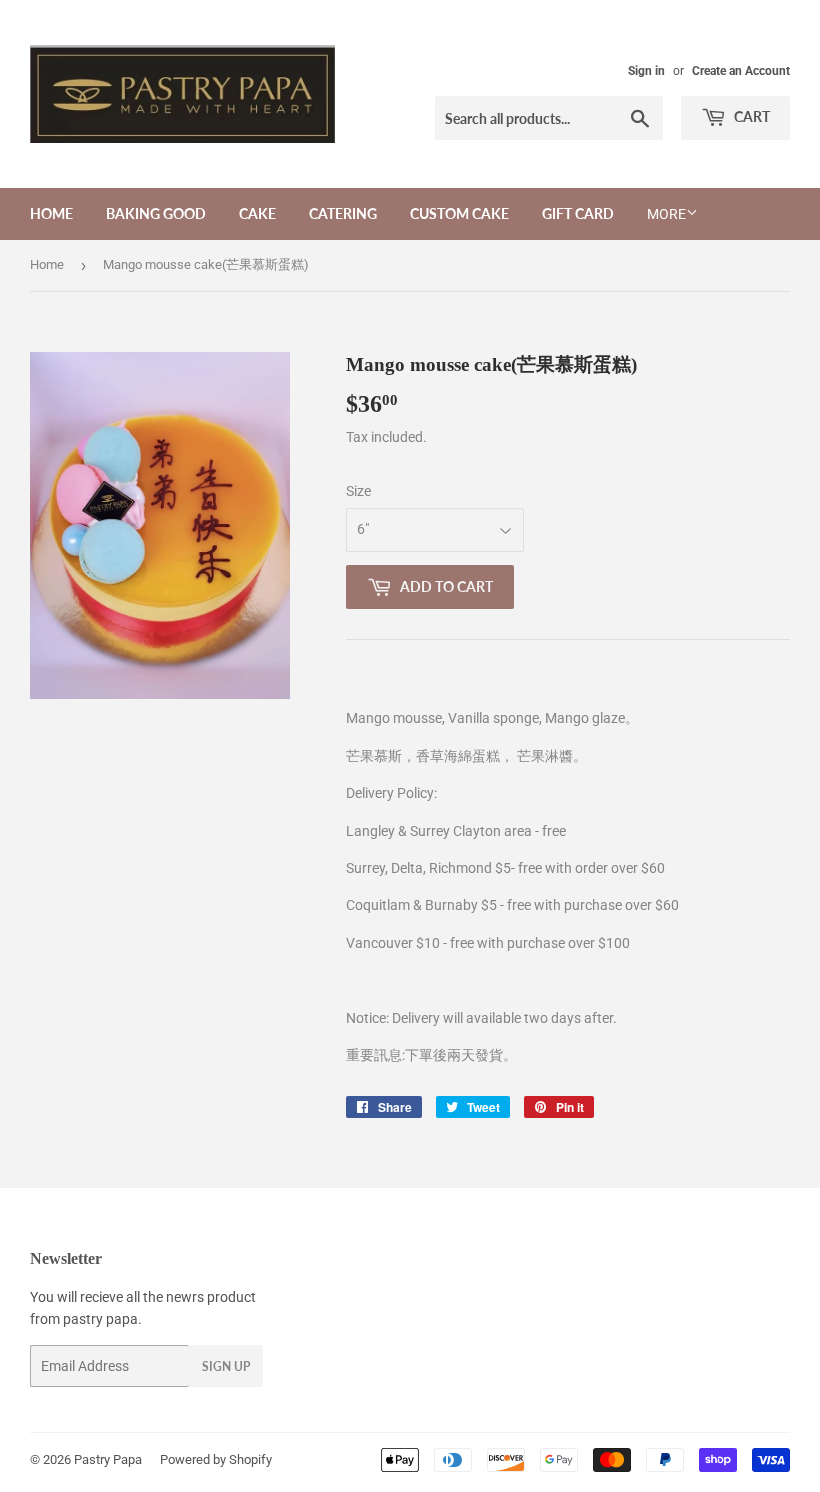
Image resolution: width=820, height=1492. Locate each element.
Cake (257, 213)
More (666, 214)
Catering (343, 213)
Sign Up (226, 1366)
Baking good (156, 213)
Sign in (646, 71)
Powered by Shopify (216, 1459)
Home (51, 213)
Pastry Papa (108, 1459)
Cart (750, 116)
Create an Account (741, 71)
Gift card (578, 213)
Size (358, 491)
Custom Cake (459, 213)
